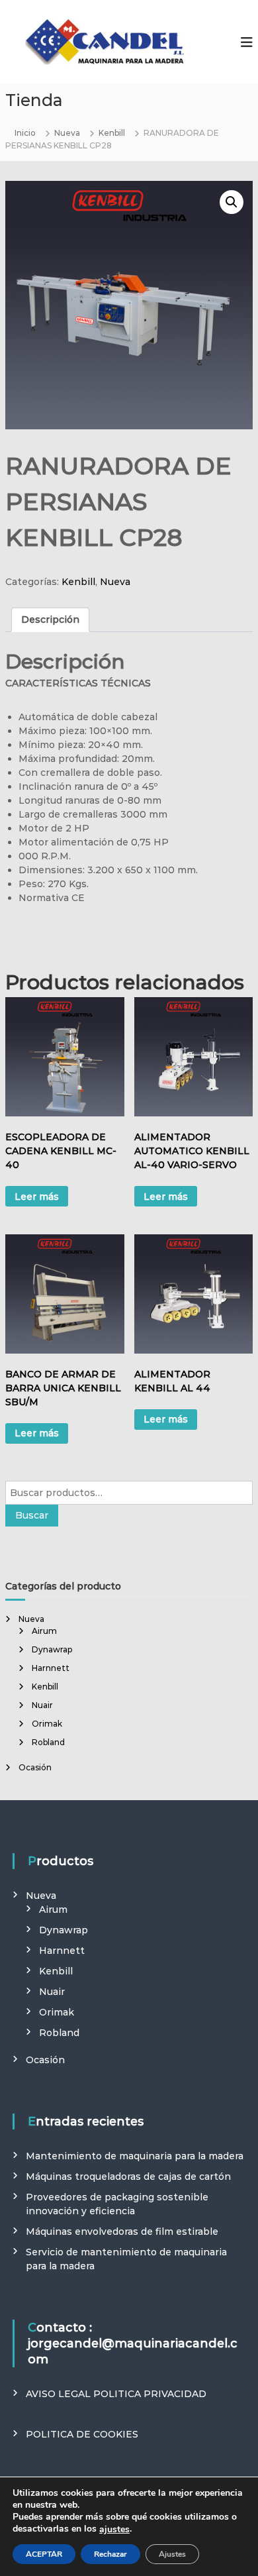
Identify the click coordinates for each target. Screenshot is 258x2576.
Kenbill (112, 133)
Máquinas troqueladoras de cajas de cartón (128, 2176)
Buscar (32, 1515)
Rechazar (110, 2554)
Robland (48, 1742)
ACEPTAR (44, 2554)
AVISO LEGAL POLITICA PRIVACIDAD (116, 2394)
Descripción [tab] (50, 619)
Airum (44, 1631)
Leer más (37, 1197)
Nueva (67, 133)
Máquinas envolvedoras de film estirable (122, 2231)
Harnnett (51, 1668)
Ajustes (172, 2554)
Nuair (42, 1705)
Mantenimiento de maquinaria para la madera (135, 2156)
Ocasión (35, 1767)
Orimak (47, 1724)
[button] (232, 202)
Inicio (25, 133)
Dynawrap (52, 1649)
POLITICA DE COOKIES (82, 2434)
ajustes (114, 2530)
